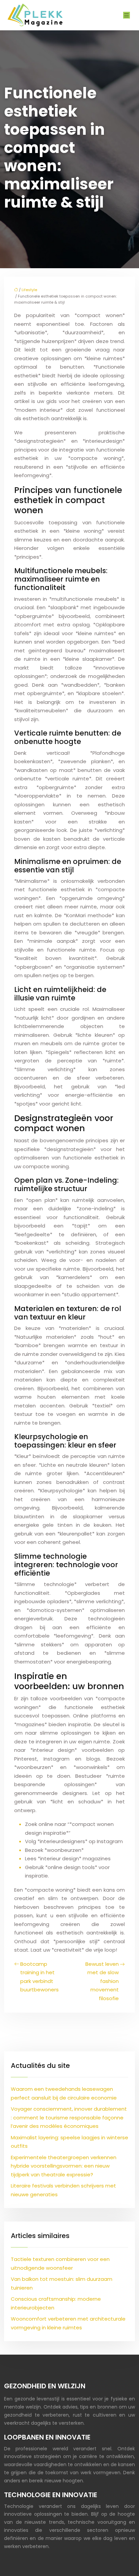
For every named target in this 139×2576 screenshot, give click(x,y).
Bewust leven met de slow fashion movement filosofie (102, 1981)
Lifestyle (29, 290)
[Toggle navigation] (127, 15)
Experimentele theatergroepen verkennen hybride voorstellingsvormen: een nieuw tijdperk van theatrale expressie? (64, 2166)
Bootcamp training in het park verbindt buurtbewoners (39, 1977)
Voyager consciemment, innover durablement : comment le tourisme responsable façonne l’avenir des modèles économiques (69, 2117)
